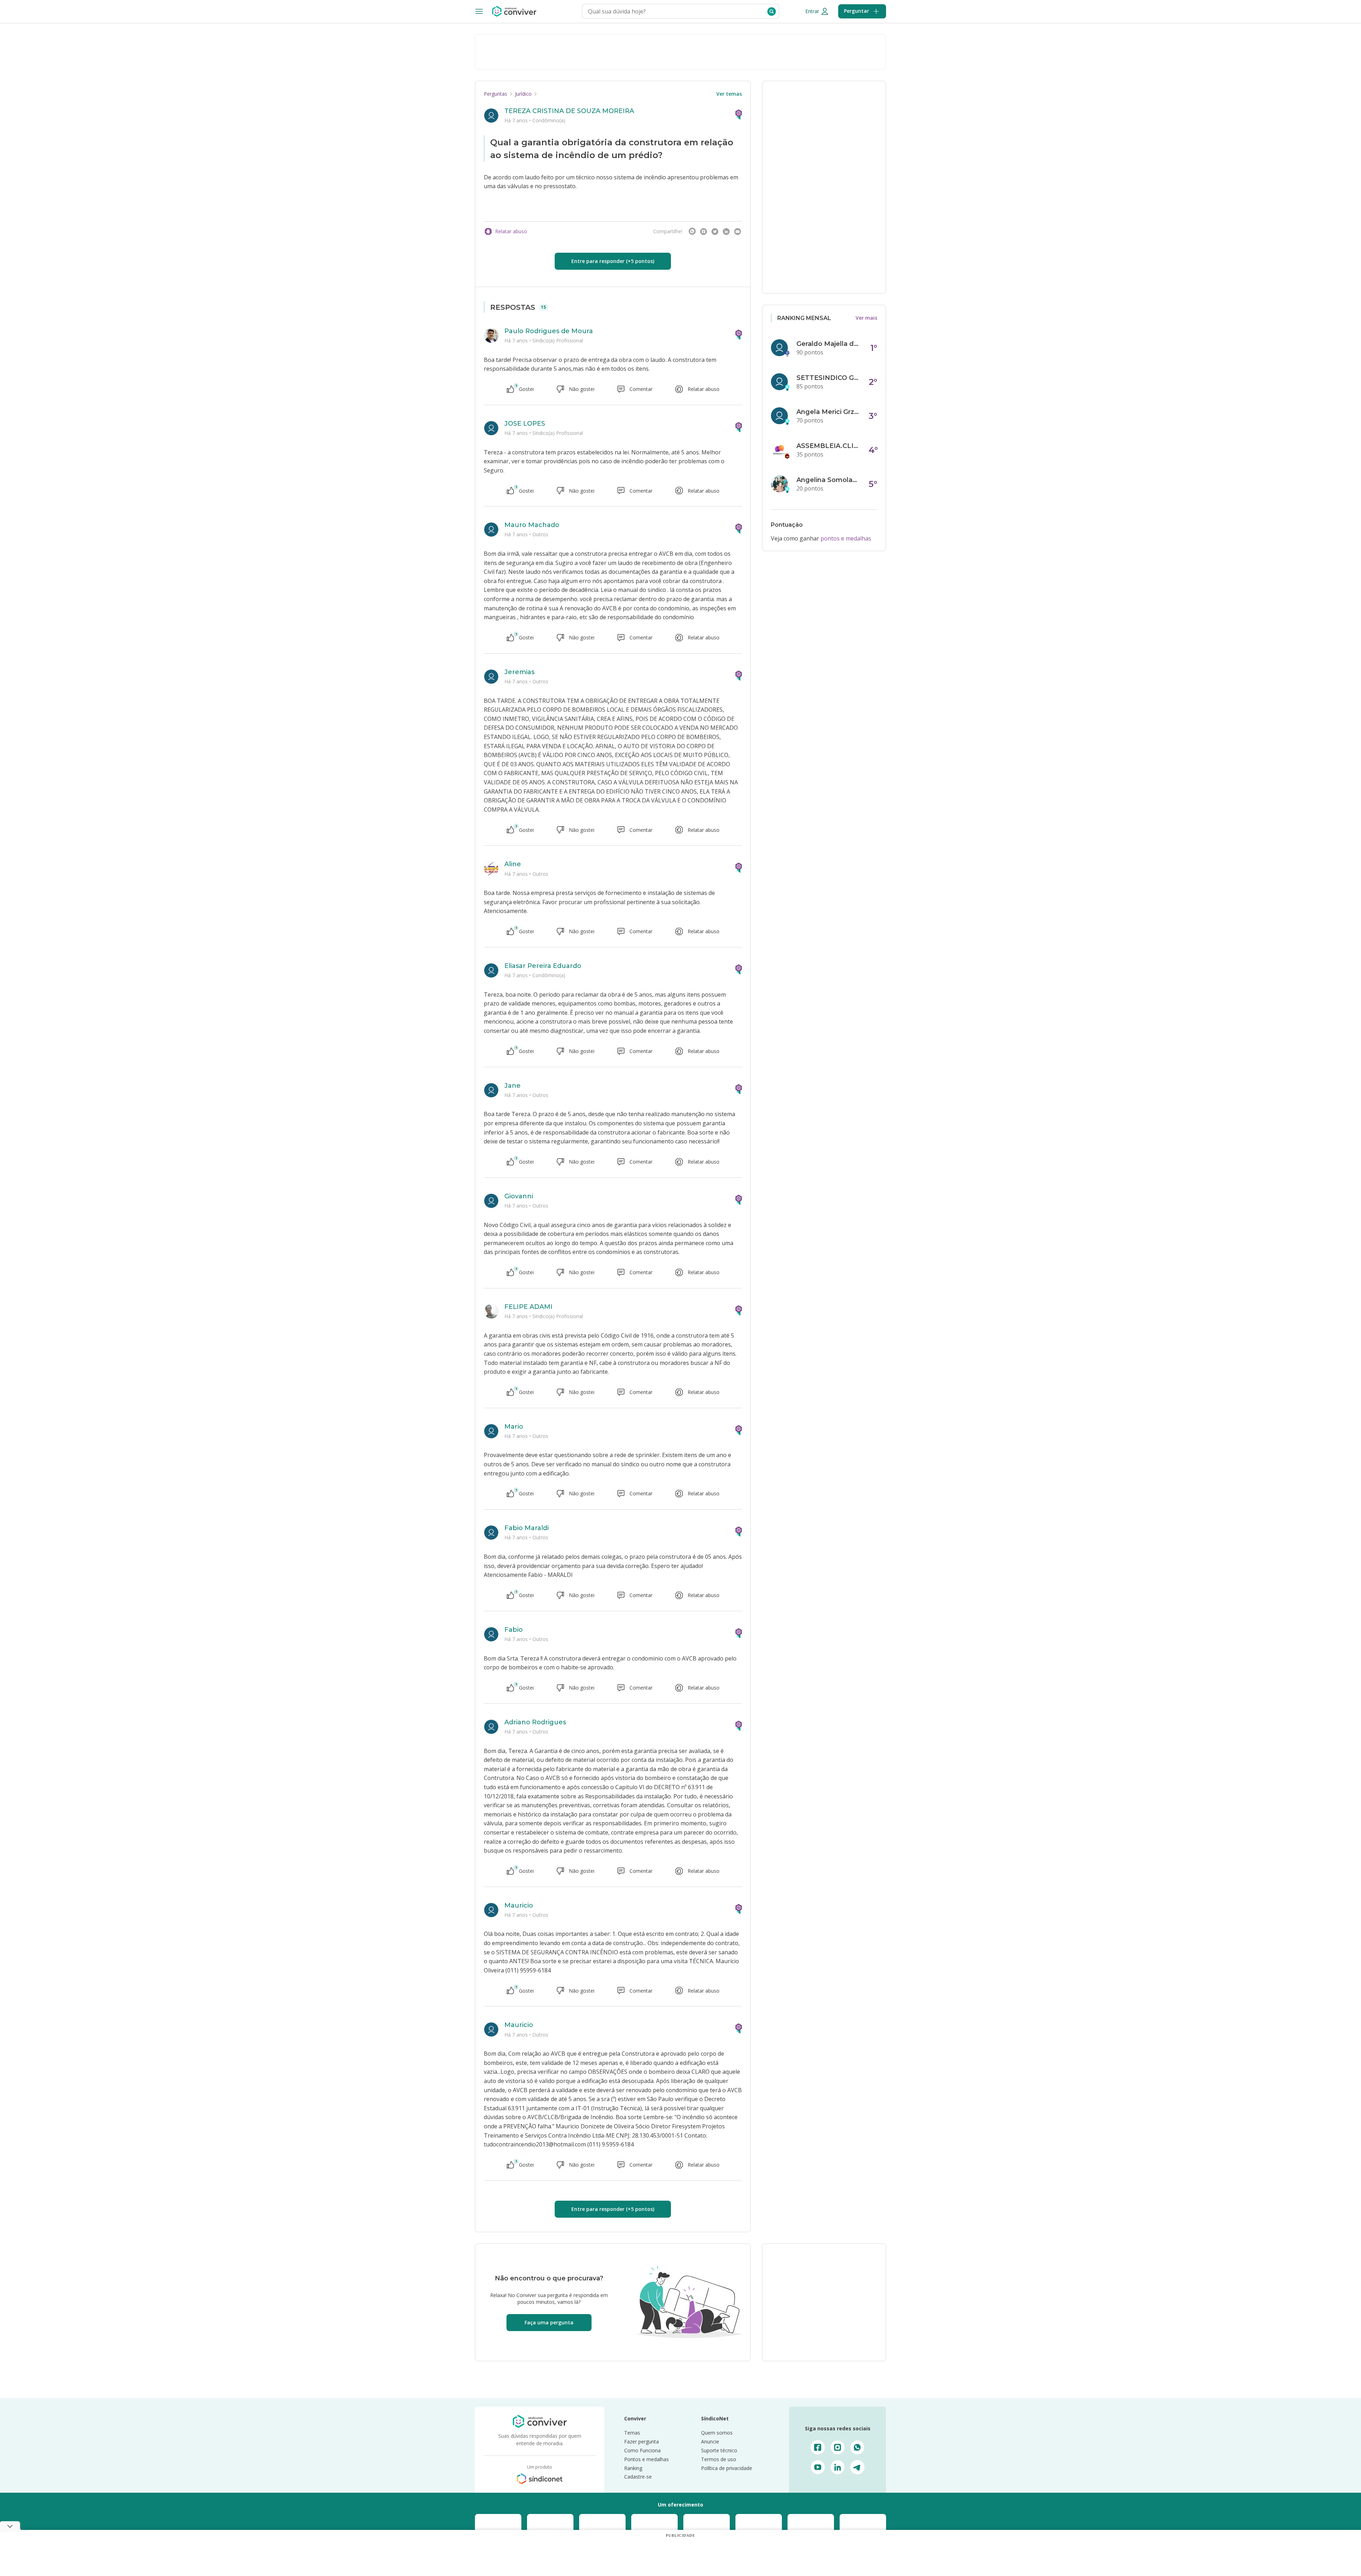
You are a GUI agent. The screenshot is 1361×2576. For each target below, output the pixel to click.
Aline (513, 864)
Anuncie (710, 2441)
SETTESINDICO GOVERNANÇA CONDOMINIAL (828, 378)
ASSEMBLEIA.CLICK (828, 446)
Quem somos (717, 2433)
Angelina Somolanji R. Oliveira (828, 480)
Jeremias (519, 672)
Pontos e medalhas (646, 2459)
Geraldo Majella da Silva (828, 344)
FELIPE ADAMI (528, 1307)
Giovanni (519, 1196)
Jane (513, 1086)
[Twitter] (715, 231)
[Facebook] (704, 231)
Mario (514, 1427)
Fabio (514, 1630)
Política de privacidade (727, 2468)
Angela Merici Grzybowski (828, 412)
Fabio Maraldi (527, 1528)
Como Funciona (642, 2450)
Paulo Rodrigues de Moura (549, 331)
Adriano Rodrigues (535, 1722)
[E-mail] (738, 231)
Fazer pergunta (642, 2441)
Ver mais (866, 318)
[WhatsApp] (692, 231)
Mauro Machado (532, 525)
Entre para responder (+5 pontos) (613, 261)
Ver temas (729, 94)
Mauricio (519, 1905)
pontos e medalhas (846, 538)
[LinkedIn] (726, 231)
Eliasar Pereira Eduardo (543, 966)
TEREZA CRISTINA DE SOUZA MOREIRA (569, 111)
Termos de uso (719, 2459)
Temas (632, 2433)
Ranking (633, 2468)
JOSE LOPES (525, 424)
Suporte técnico (719, 2450)
